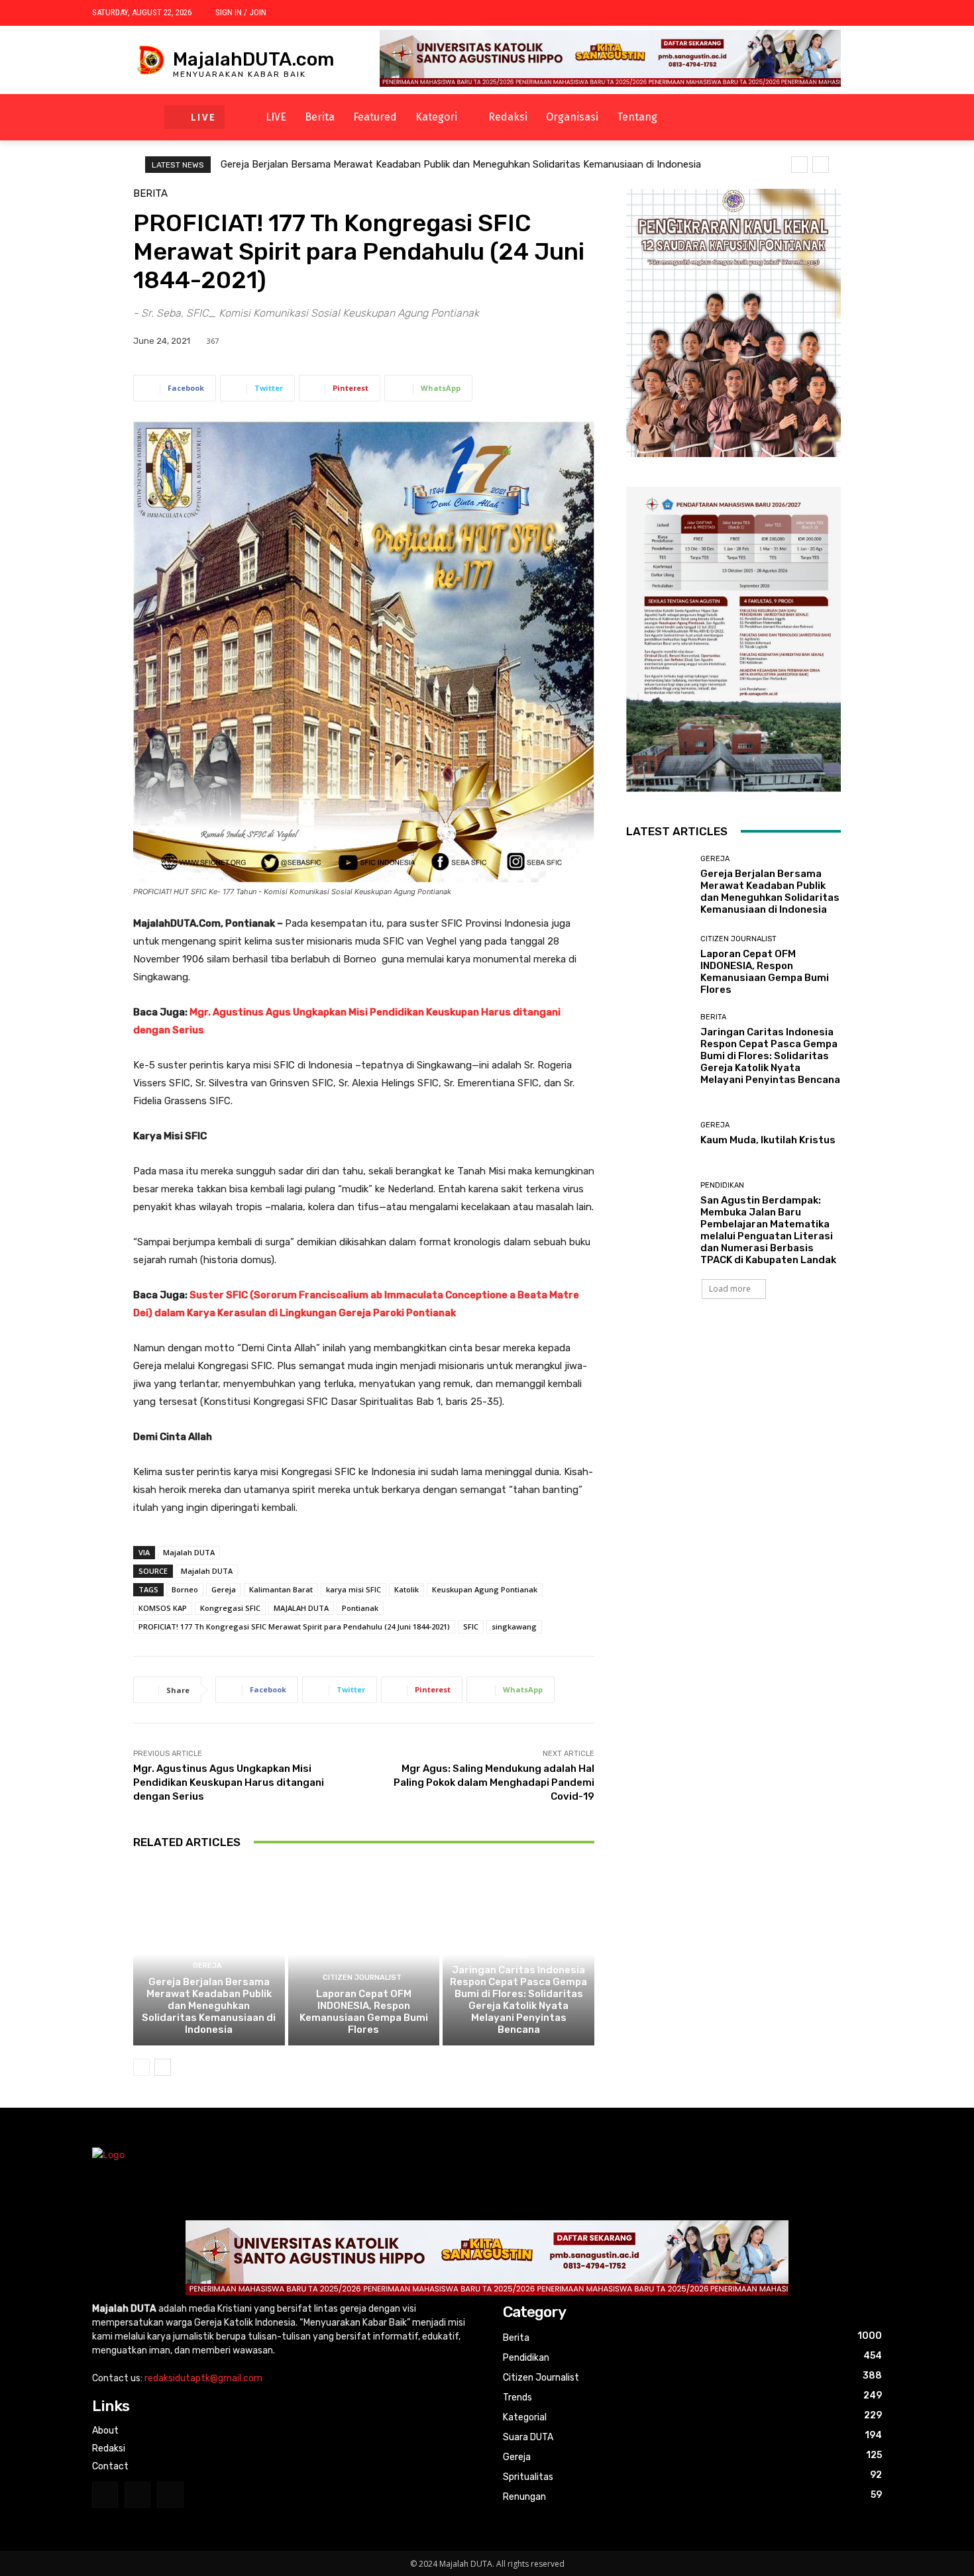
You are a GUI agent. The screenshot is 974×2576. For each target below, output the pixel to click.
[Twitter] (137, 2495)
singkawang (514, 1626)
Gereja (224, 1589)
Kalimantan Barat (281, 1589)
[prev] (799, 165)
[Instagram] (105, 2495)
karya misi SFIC (353, 1589)
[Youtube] (170, 2495)
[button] (714, 117)
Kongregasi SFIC (230, 1608)
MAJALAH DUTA (301, 1608)
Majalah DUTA (189, 1552)
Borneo (185, 1589)
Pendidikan (722, 1185)
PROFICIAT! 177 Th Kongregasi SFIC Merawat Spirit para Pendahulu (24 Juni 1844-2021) (294, 1626)
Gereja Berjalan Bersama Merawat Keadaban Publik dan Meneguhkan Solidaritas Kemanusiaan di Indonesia (461, 164)
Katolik (406, 1589)
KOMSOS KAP (163, 1608)
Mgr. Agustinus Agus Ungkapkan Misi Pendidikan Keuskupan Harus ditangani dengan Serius (229, 1782)
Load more (730, 1289)
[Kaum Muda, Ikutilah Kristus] (658, 1134)
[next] (821, 165)
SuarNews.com (659, 1338)
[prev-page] (141, 2067)
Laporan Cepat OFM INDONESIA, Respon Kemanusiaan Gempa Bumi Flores (364, 2012)
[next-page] (163, 2067)
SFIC (471, 1626)
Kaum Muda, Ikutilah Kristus (768, 1140)
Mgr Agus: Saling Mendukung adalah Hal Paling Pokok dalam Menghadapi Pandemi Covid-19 (494, 1782)
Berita (150, 194)
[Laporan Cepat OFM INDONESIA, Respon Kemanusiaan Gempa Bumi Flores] (364, 1955)
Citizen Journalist (362, 1978)
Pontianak (360, 1608)
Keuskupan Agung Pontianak (485, 1589)
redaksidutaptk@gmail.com (203, 2378)
